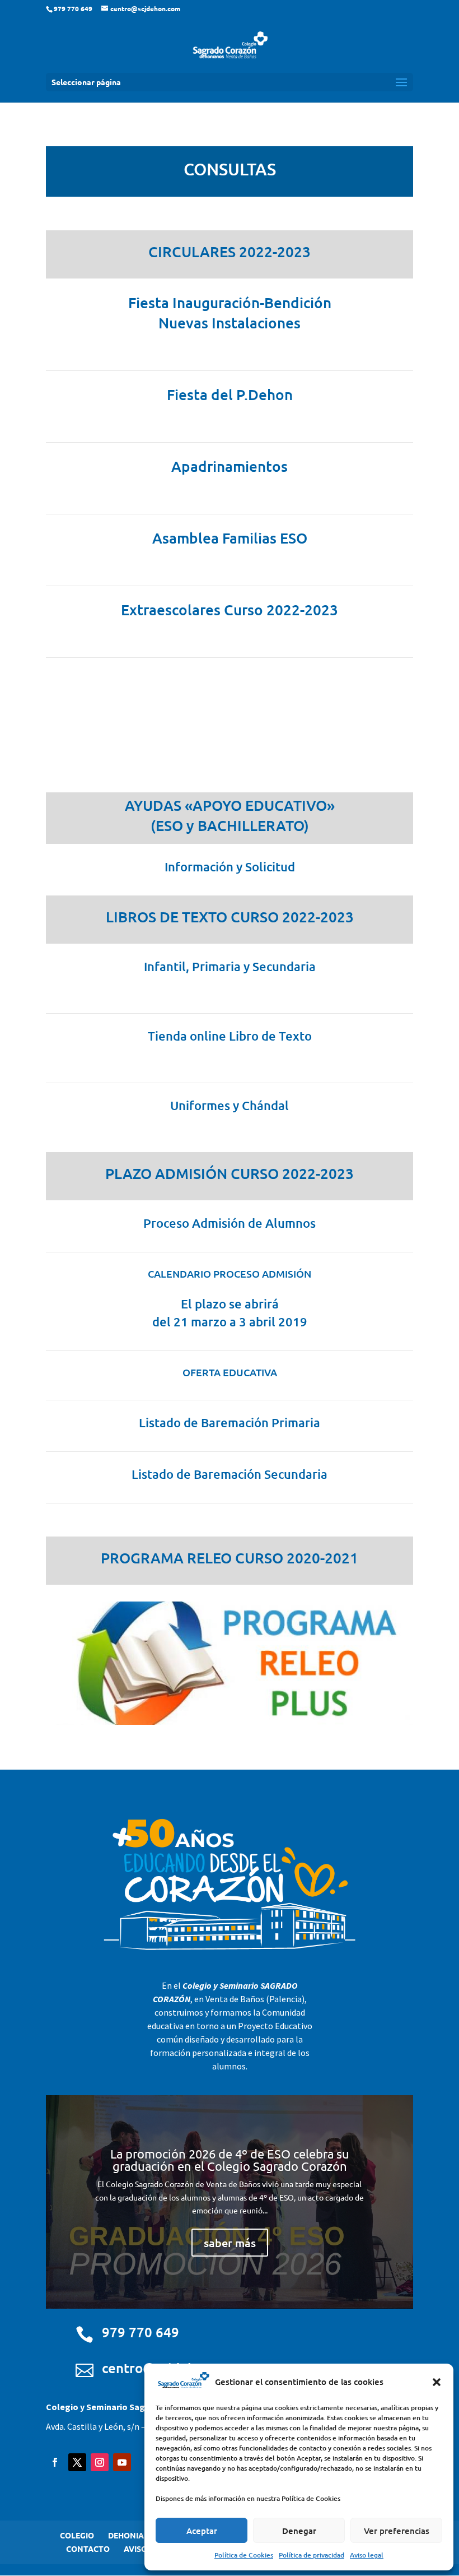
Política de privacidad (312, 2555)
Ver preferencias (397, 2531)
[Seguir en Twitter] (77, 2462)
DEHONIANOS (134, 2535)
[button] (437, 2382)
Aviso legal (367, 2555)
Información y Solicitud (230, 867)
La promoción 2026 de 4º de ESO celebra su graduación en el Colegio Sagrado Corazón (230, 2160)
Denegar (299, 2531)
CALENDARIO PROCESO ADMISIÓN (230, 1273)
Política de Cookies (244, 2555)
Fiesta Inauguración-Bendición (230, 302)
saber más (230, 2243)
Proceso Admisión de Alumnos (230, 1223)
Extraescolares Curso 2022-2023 (230, 609)
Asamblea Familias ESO (230, 538)
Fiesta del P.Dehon (230, 394)
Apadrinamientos (230, 466)
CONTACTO (88, 2549)
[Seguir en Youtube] (122, 2462)
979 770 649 (140, 2332)
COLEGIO (77, 2535)
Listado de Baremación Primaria (230, 1422)
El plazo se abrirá (230, 1304)
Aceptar (202, 2531)
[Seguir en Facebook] (55, 2462)
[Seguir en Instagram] (100, 2462)
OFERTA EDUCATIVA (230, 1372)
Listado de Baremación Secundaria (230, 1474)
